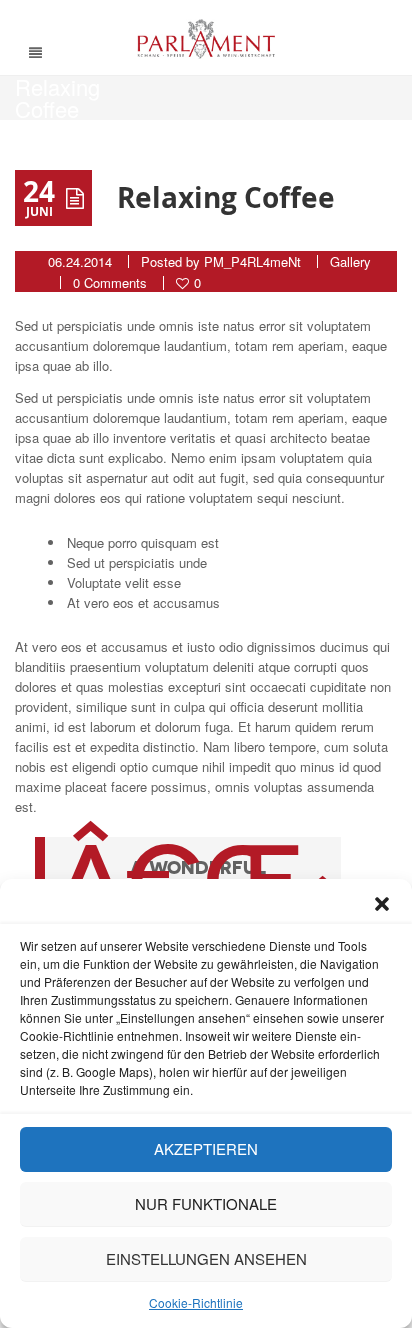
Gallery (350, 261)
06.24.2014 (80, 261)
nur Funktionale (206, 1203)
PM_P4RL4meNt (252, 261)
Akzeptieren (206, 1148)
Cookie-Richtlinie (196, 1302)
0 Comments (110, 282)
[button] (382, 904)
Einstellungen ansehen (206, 1258)
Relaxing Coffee (226, 197)
